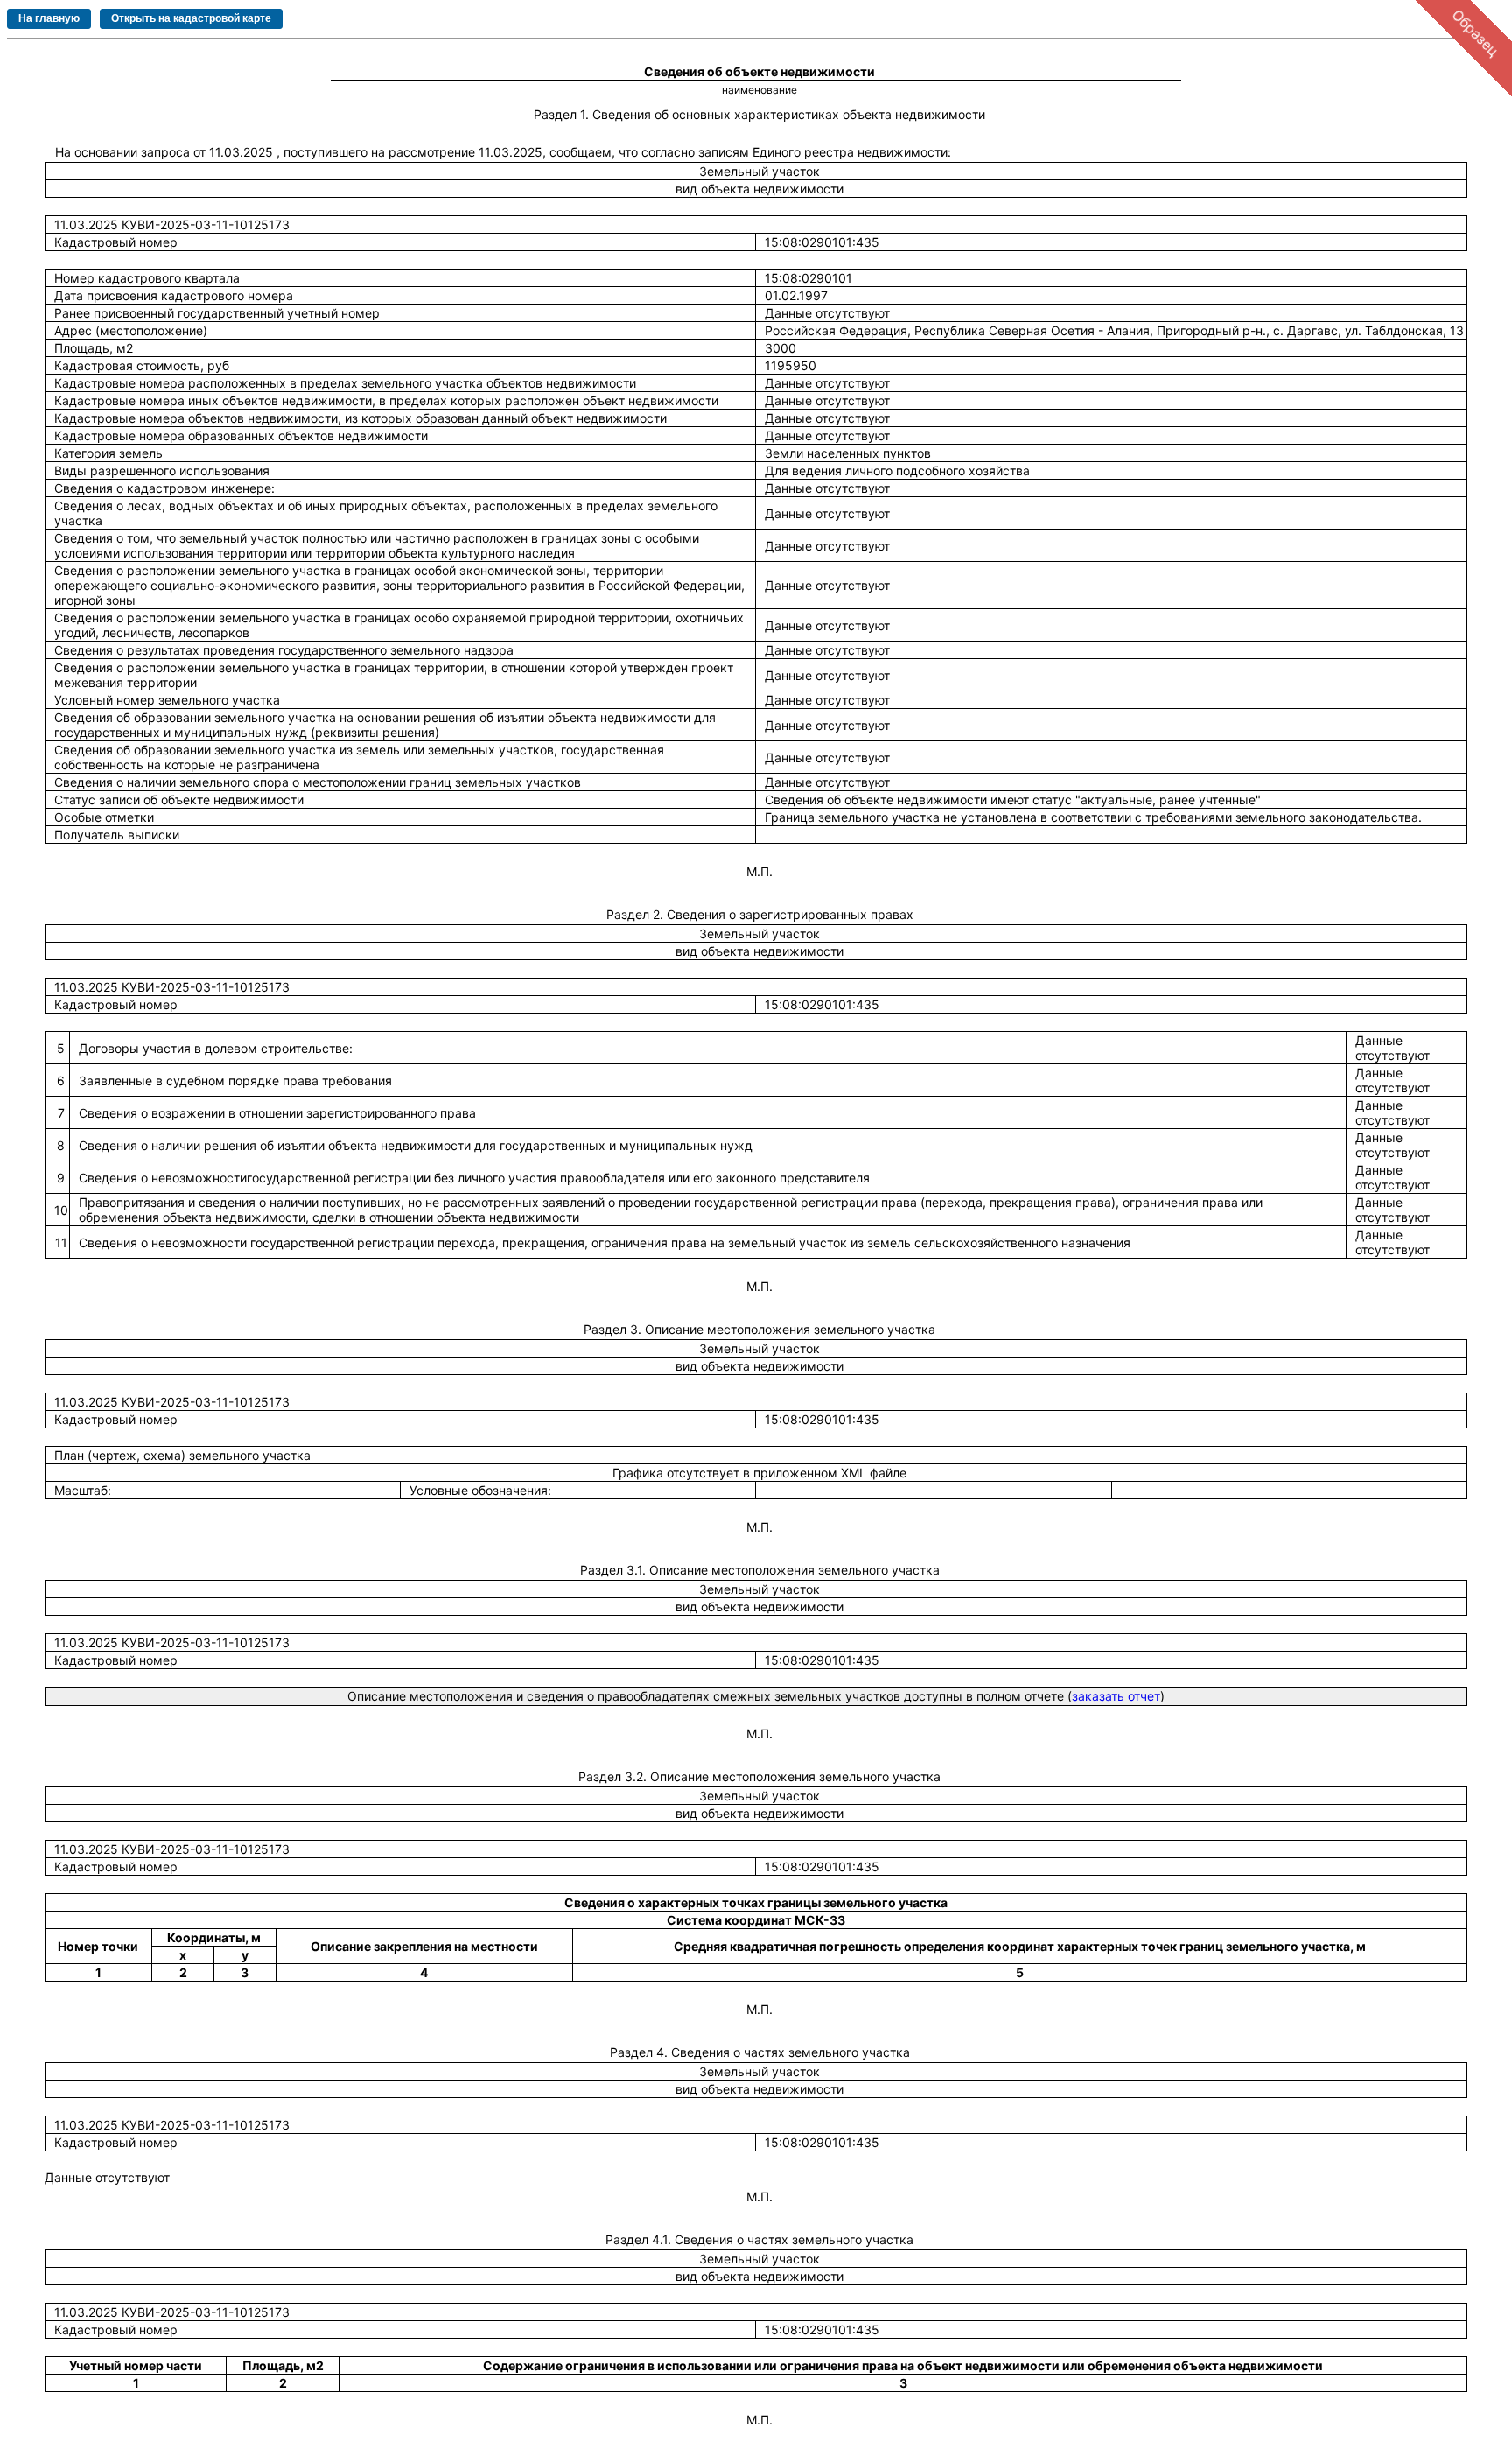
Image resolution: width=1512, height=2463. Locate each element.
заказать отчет (1116, 1696)
